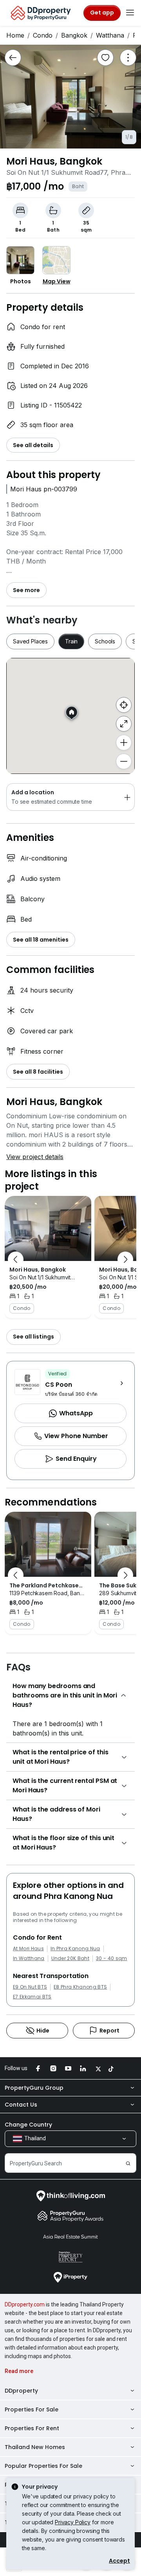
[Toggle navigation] (130, 13)
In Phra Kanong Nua (75, 1949)
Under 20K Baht (70, 1958)
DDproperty (21, 2391)
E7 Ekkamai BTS (32, 1997)
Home (15, 35)
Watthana (110, 35)
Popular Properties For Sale (43, 2466)
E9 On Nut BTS (30, 1987)
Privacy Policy (73, 2522)
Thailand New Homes (35, 2447)
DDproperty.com (25, 2304)
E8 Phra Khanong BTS (80, 1987)
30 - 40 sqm (112, 1958)
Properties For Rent (32, 2428)
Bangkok (74, 35)
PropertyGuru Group (34, 2088)
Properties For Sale (32, 2409)
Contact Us (21, 2105)
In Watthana (29, 1958)
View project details (35, 1157)
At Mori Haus (28, 1949)
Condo (43, 35)
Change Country (28, 2125)
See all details (33, 445)
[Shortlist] (105, 58)
